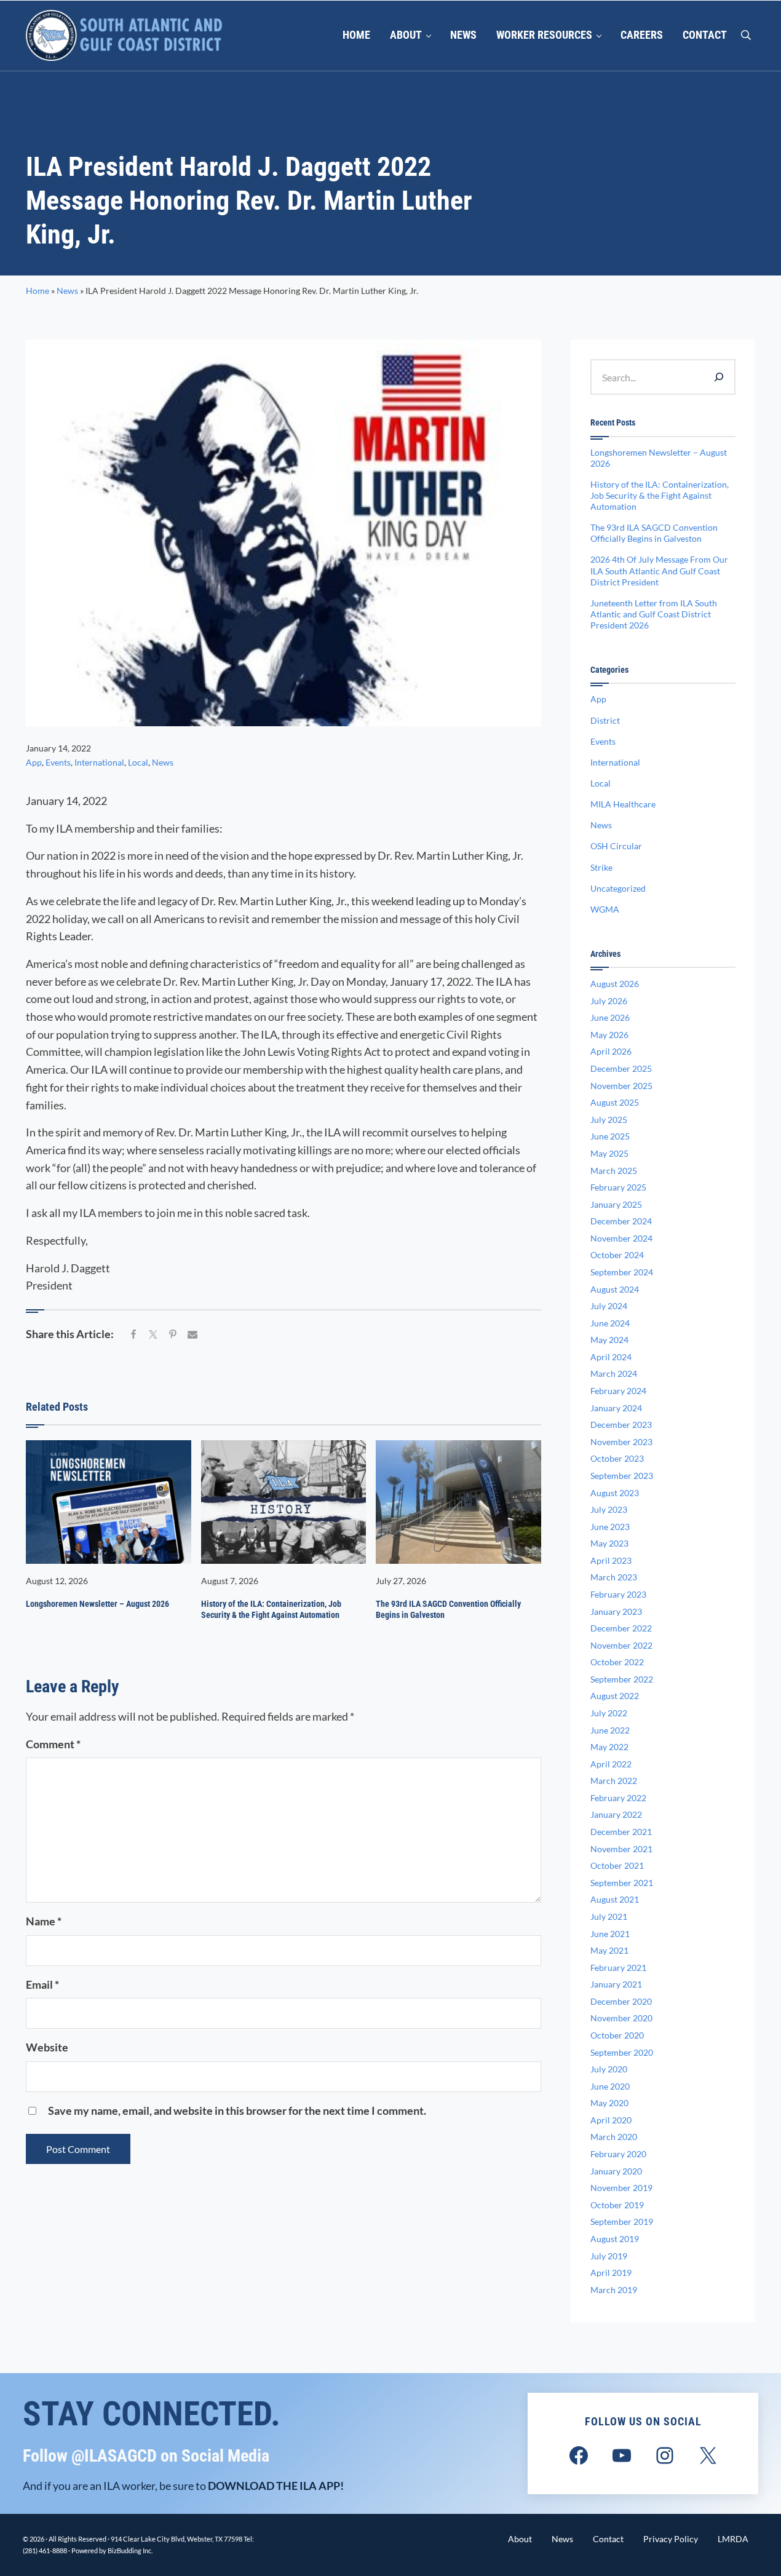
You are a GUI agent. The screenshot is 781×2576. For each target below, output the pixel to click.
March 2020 (614, 2137)
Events (58, 762)
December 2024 (621, 1221)
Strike (601, 867)
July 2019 (609, 2256)
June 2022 (610, 1730)
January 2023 (616, 1611)
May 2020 (609, 2103)
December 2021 (621, 1832)
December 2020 (621, 2001)
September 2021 (622, 1883)
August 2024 (615, 1289)
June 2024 (610, 1323)
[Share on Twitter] (153, 1335)
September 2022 (622, 1679)
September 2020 (622, 2052)
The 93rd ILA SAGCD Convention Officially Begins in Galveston (448, 1609)
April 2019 (611, 2273)
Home (38, 291)
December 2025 (621, 1068)
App (34, 762)
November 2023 (621, 1442)
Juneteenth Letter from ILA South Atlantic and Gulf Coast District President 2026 (654, 614)
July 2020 (609, 2069)
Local (138, 762)
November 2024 (621, 1238)
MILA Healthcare (623, 804)
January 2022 (616, 1814)
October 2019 (617, 2205)
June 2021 (610, 1934)
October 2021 (617, 1865)
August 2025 (615, 1102)
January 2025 (616, 1204)
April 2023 (611, 1560)
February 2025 (618, 1187)
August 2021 (615, 1899)
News (67, 291)
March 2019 (614, 2290)
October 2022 (617, 1662)
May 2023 (609, 1543)
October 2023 (617, 1458)
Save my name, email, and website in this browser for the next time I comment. (237, 2110)
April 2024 (611, 1357)
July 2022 (609, 1713)
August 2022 (615, 1696)
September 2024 (622, 1272)
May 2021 (609, 1950)
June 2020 (610, 2086)
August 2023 (615, 1493)
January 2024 (616, 1408)
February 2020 (618, 2154)
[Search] (719, 377)
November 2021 (621, 1849)
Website (47, 2047)
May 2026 (609, 1035)
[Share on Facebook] (133, 1335)
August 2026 (615, 984)
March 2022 (614, 1781)
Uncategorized (618, 888)
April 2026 (611, 1051)
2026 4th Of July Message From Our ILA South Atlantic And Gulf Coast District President (659, 570)
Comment (53, 1744)
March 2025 (614, 1171)
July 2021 (609, 1916)
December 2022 (621, 1628)
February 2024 (618, 1391)
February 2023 (618, 1594)
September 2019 (622, 2221)
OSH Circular (616, 846)
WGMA (605, 909)
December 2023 (621, 1425)
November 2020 (621, 2018)
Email (42, 1984)
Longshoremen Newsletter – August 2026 (97, 1604)
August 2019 (615, 2239)
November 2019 (621, 2188)
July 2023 (609, 1509)
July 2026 (609, 1001)
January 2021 (616, 1984)
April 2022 (611, 1764)
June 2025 (610, 1136)
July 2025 (609, 1120)
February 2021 (618, 1968)
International (99, 762)
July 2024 (609, 1306)
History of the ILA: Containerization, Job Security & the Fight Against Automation (271, 1609)
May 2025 (609, 1153)
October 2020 (617, 2035)
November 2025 (621, 1086)
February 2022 (618, 1798)
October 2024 (617, 1255)
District (605, 720)
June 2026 (610, 1017)
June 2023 (610, 1527)
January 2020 (616, 2171)
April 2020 (611, 2120)
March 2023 (614, 1577)
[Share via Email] (192, 1335)
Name (44, 1921)
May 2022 (609, 1747)
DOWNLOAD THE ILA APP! (276, 2486)
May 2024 (609, 1340)
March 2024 (614, 1373)
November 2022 (621, 1645)
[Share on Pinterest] (173, 1335)
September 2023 (622, 1476)
